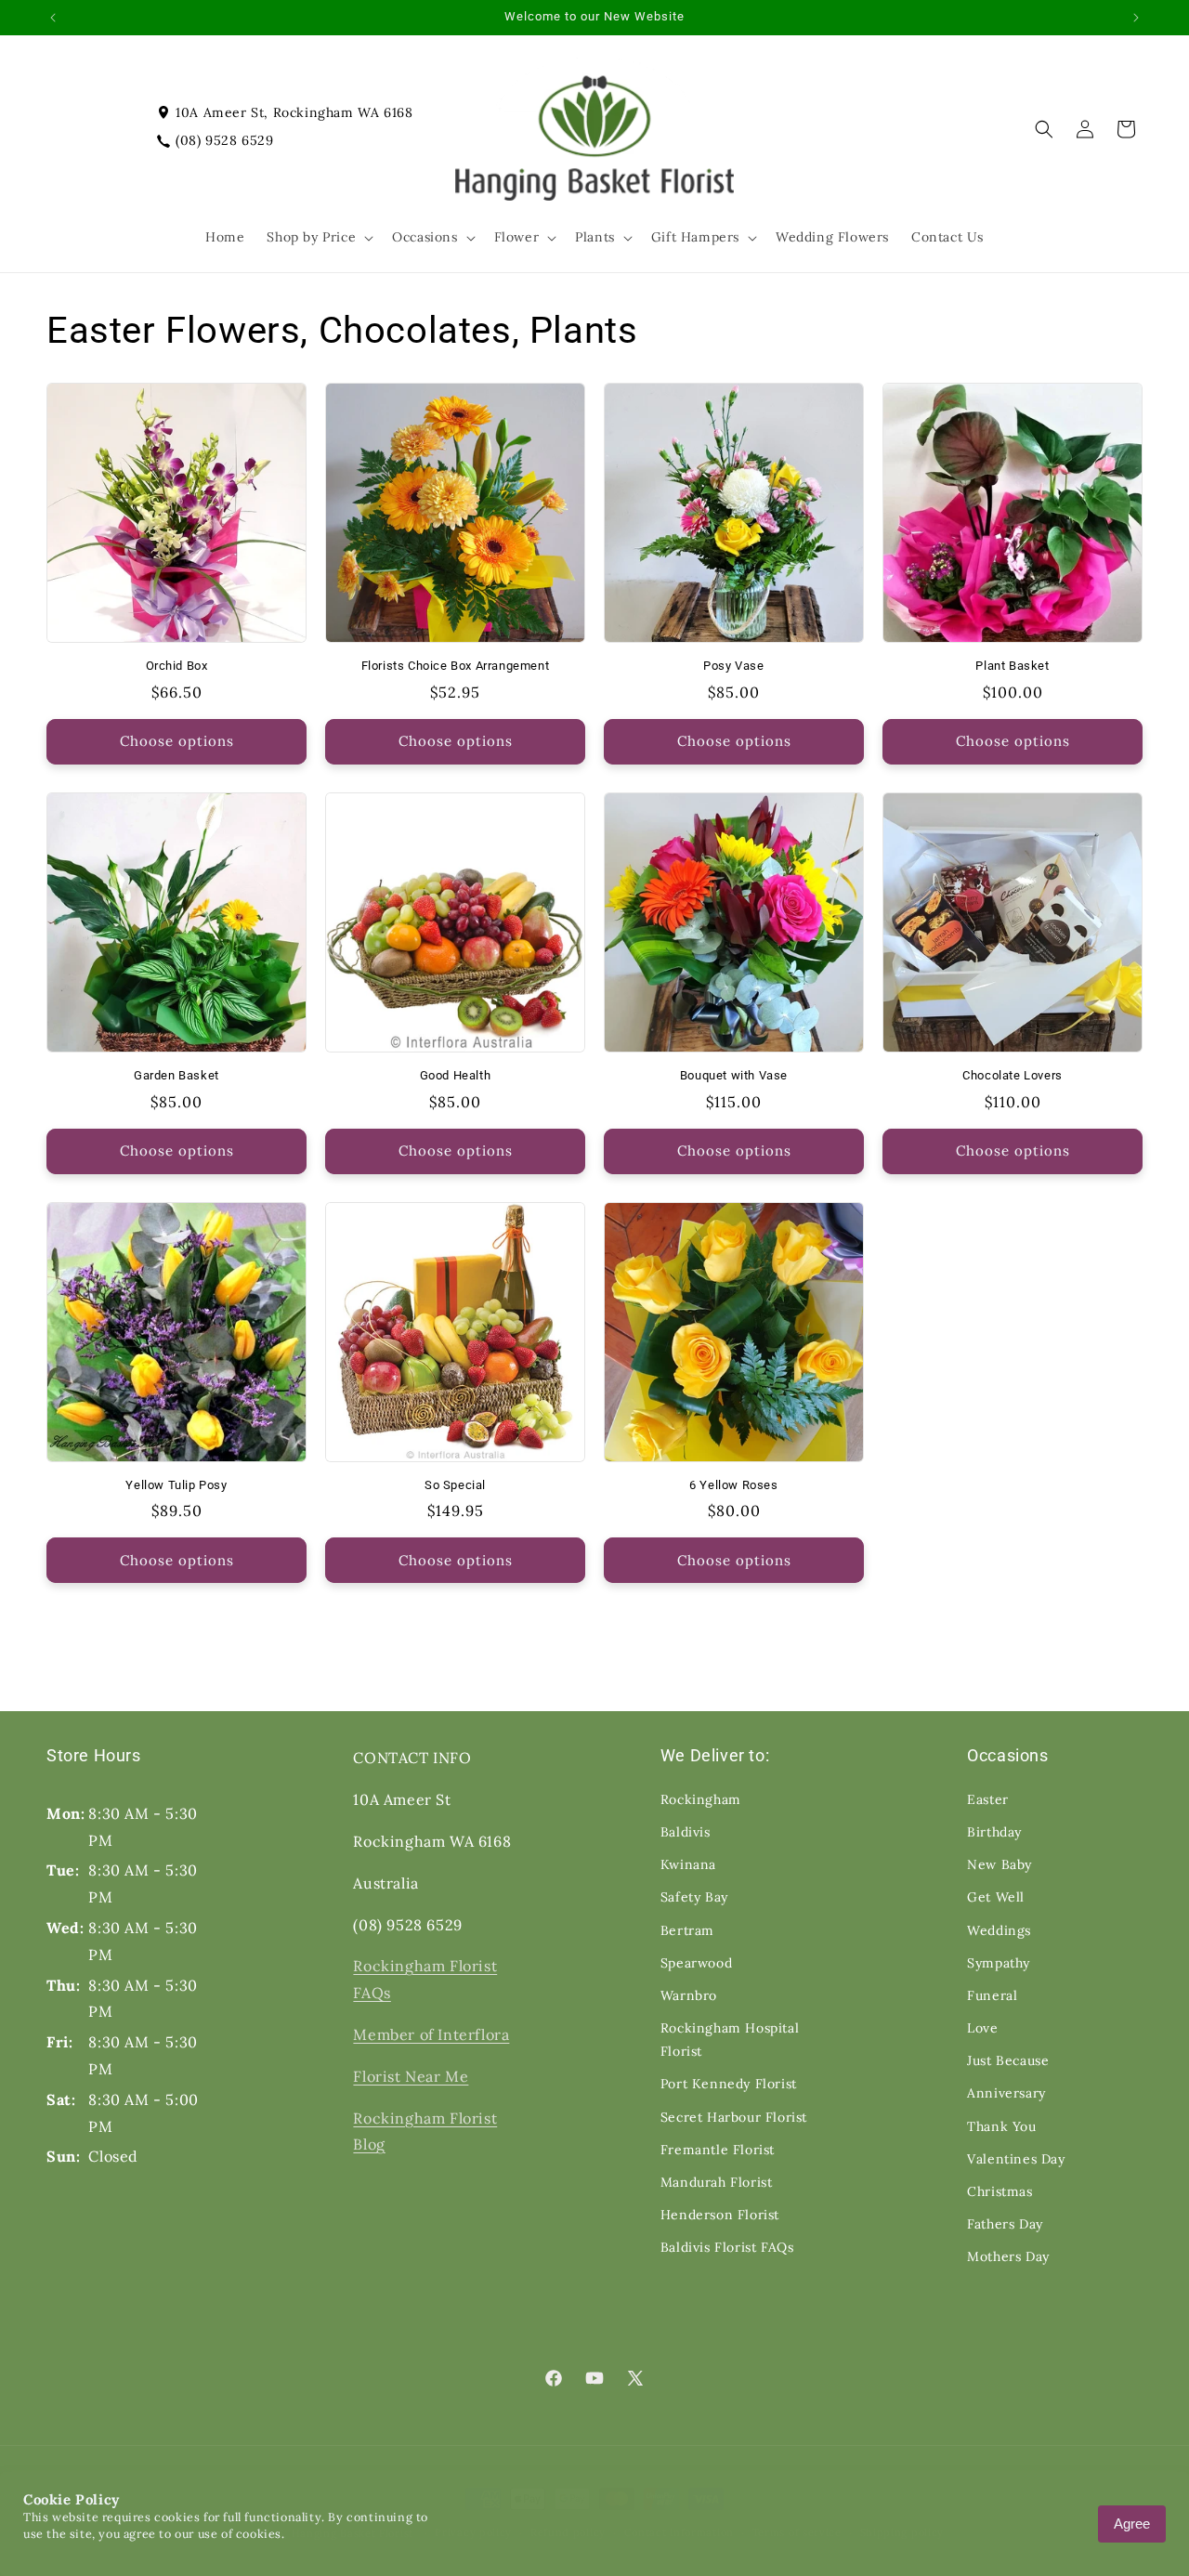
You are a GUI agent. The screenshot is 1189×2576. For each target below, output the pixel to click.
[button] (318, 237)
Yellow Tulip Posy (176, 1485)
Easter (988, 1799)
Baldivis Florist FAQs (727, 2247)
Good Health (456, 1075)
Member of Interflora (431, 2034)
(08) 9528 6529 (224, 140)
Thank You (1001, 2126)
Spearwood (696, 1963)
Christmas (1000, 2191)
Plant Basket (1012, 666)
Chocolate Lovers (1013, 1075)
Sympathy (999, 1963)
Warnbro (689, 1995)
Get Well (996, 1897)
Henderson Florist (720, 2215)
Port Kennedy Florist (729, 2084)
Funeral (992, 1995)
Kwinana (688, 1864)
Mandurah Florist (717, 2182)
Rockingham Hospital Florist (730, 2040)
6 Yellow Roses (733, 1485)
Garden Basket (176, 1075)
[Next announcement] (1136, 18)
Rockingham (701, 1799)
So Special (455, 1485)
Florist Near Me (411, 2076)
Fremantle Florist (718, 2150)
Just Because (1008, 2060)
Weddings (999, 1930)
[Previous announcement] (53, 18)
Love (982, 2028)
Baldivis (686, 1832)
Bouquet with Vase (734, 1075)
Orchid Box (177, 666)
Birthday (994, 1832)
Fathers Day (1005, 2224)
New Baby (1000, 1864)
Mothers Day (1008, 2256)
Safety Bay (694, 1897)
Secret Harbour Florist (734, 2117)
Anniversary (1006, 2093)
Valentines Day (1016, 2159)
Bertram (687, 1930)
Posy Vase (733, 666)
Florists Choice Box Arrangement (456, 666)
